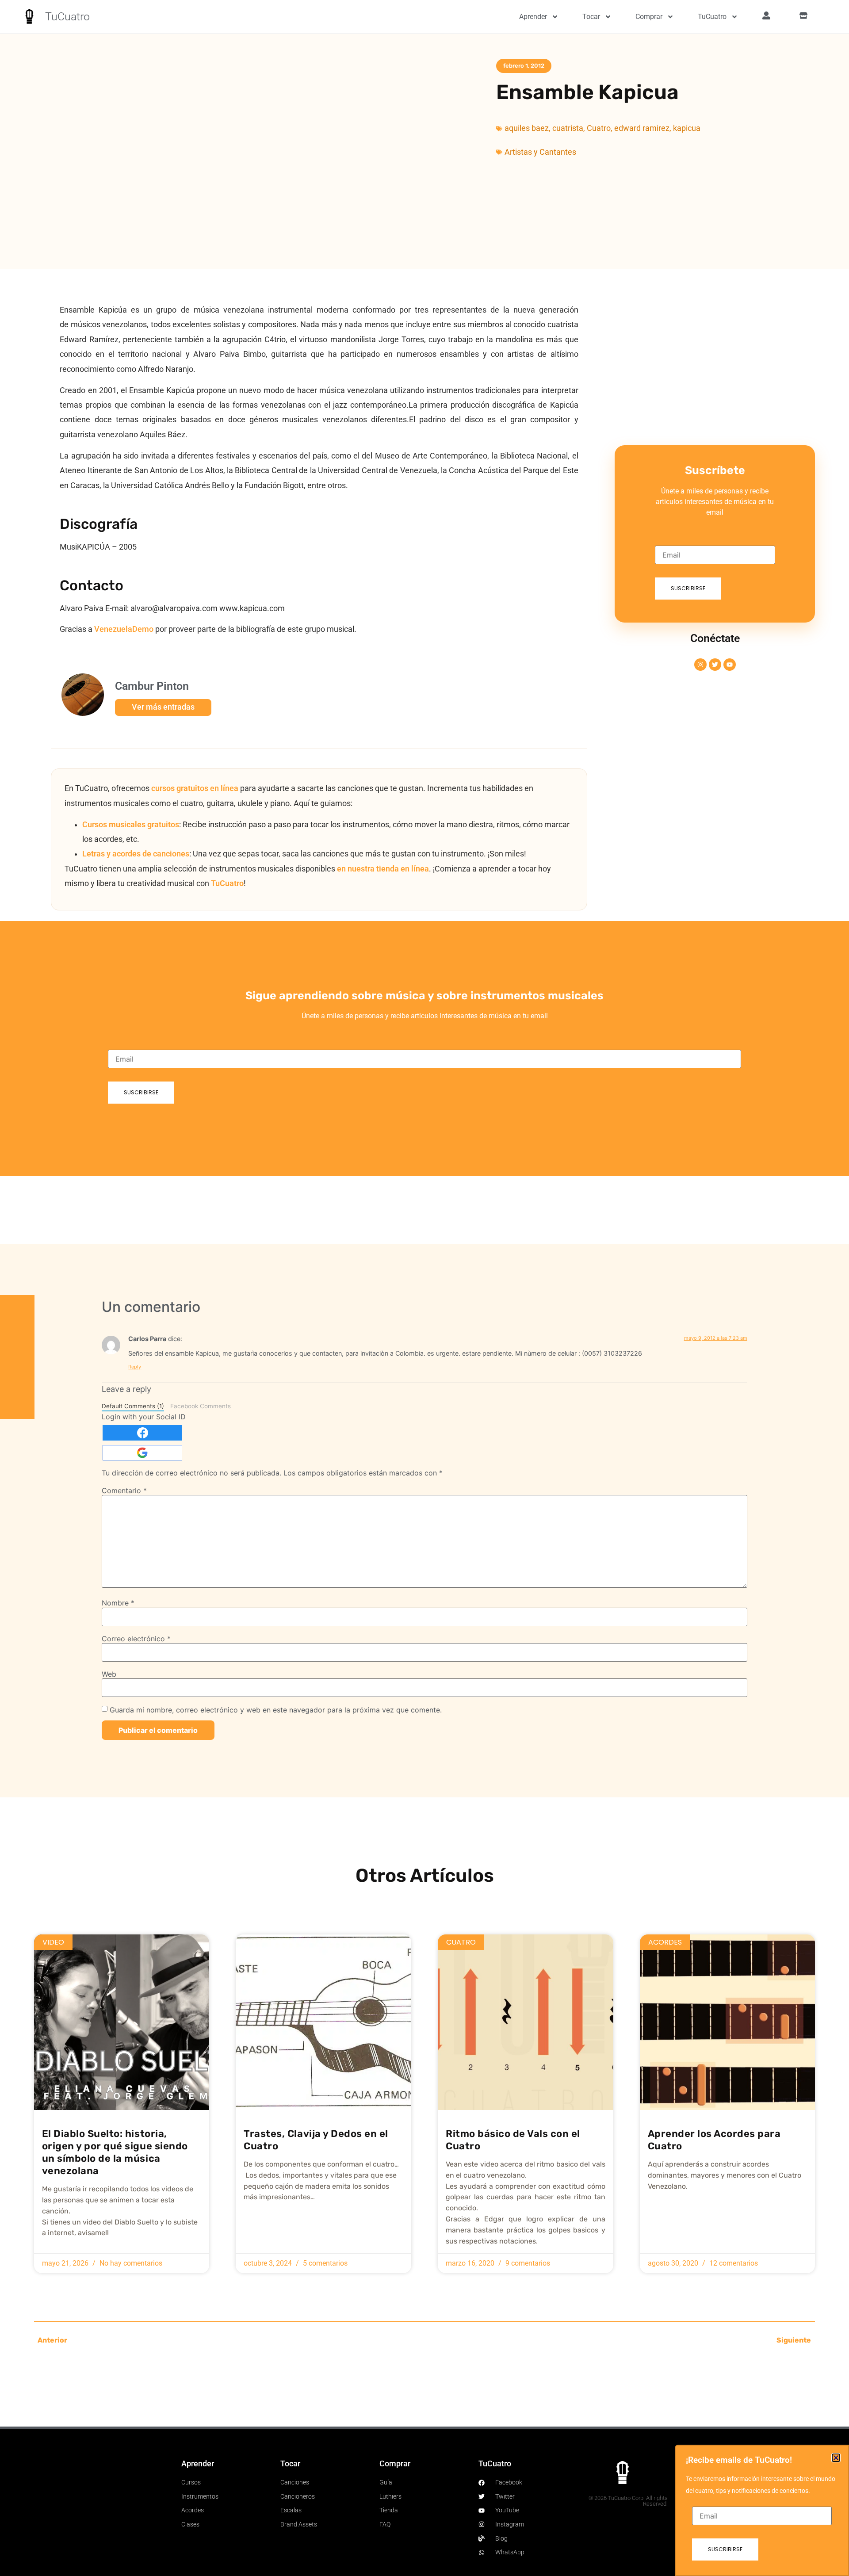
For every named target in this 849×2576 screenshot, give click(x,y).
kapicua (687, 128)
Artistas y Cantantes (540, 152)
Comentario (124, 1491)
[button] (836, 2458)
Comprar (649, 17)
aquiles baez (527, 128)
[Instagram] (700, 665)
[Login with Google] (142, 1453)
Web (109, 1674)
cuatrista (568, 128)
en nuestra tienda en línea (383, 869)
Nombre (118, 1603)
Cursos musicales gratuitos (131, 825)
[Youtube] (730, 665)
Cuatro (599, 128)
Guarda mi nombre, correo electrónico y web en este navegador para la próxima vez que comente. (276, 1710)
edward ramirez (642, 128)
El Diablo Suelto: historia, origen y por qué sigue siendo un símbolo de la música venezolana (115, 2152)
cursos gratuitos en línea (195, 788)
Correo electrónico (136, 1639)
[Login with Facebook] (142, 1433)
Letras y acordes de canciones (136, 854)
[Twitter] (715, 665)
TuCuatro (67, 17)
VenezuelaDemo (124, 629)
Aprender (533, 17)
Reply (135, 1367)
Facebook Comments (201, 1406)
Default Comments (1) (133, 1406)
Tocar (591, 17)
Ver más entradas (163, 707)
